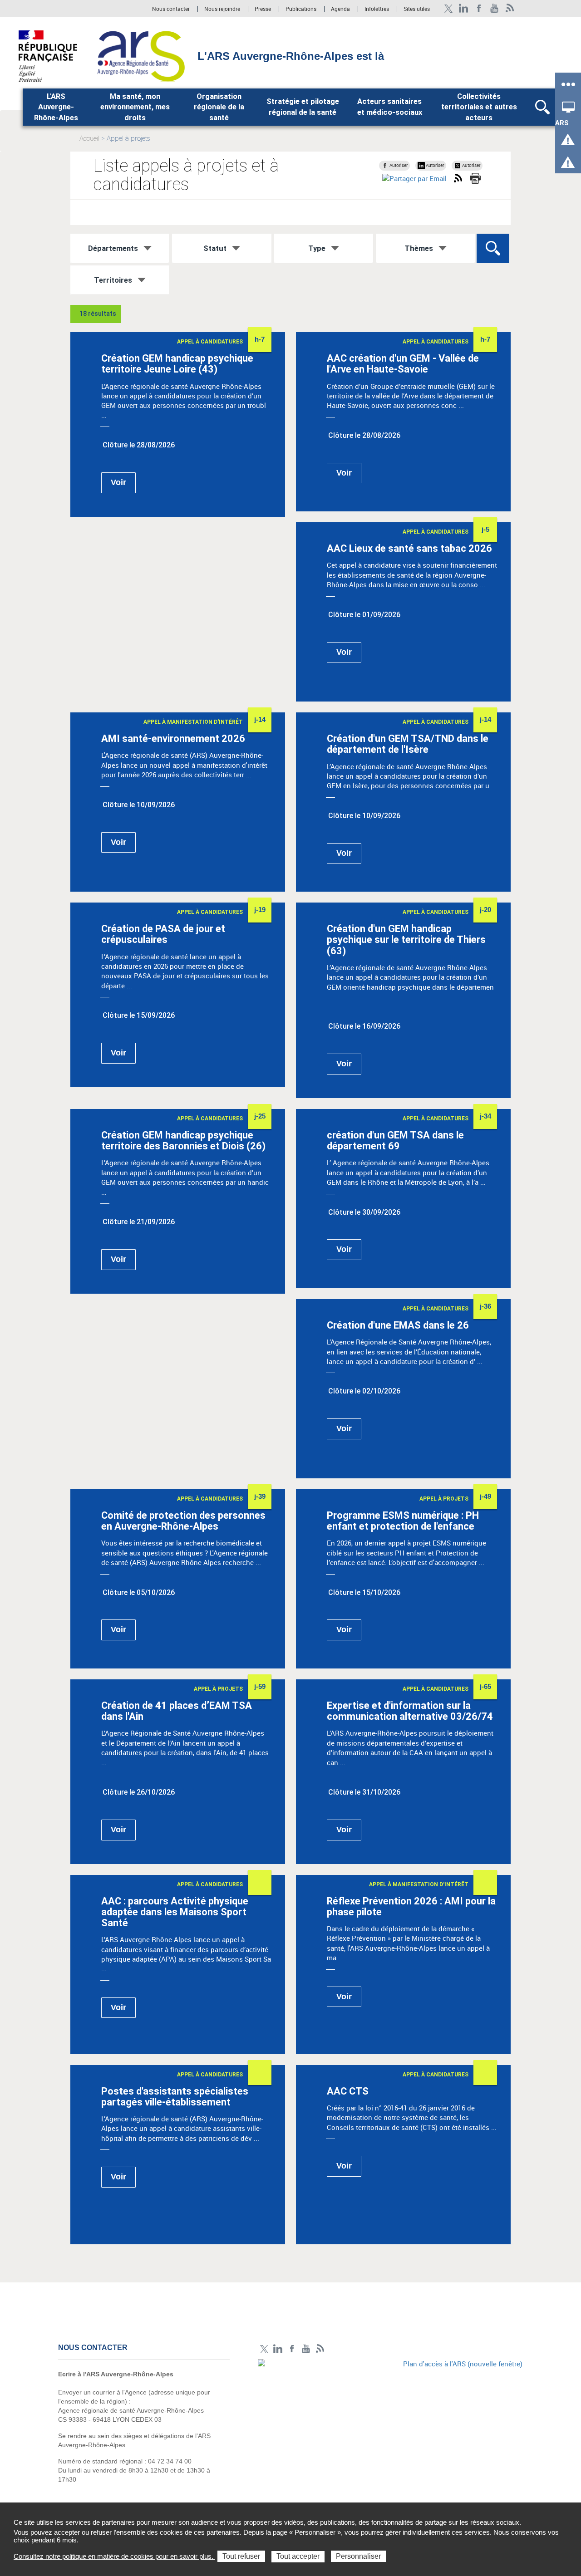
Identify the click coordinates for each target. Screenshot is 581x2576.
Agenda (341, 9)
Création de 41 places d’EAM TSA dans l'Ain (177, 1711)
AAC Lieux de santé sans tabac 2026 (409, 548)
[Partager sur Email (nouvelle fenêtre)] (414, 179)
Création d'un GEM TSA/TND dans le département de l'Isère (408, 744)
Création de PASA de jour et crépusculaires (163, 934)
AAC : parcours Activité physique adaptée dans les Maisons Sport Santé (175, 1912)
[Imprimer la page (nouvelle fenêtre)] (475, 178)
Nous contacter (171, 9)
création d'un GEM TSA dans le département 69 (395, 1141)
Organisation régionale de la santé (219, 107)
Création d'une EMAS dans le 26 (398, 1325)
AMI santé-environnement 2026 (173, 738)
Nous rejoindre (223, 9)
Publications (302, 9)
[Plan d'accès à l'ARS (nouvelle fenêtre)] (390, 2422)
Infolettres (377, 9)
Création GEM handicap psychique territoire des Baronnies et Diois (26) (183, 1141)
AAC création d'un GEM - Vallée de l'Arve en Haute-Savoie (403, 364)
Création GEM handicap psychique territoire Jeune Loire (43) (177, 364)
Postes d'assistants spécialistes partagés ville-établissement (175, 2097)
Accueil (89, 138)
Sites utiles (417, 9)
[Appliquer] (493, 248)
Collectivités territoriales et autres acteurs (479, 107)
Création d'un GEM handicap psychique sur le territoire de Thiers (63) (406, 940)
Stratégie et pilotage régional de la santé (303, 107)
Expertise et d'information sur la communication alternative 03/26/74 (410, 1711)
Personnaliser (358, 2556)
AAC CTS (348, 2091)
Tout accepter (298, 2556)
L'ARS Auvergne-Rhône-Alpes (56, 107)
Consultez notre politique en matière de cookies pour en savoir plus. (114, 2556)
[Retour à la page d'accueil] (141, 55)
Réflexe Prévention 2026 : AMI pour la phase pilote (411, 1906)
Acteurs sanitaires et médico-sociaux (390, 107)
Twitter (448, 8)
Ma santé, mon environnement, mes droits (135, 107)
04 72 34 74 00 (170, 2461)
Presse (263, 9)
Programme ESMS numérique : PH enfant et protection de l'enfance (403, 1521)
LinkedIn (464, 8)
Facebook (479, 8)
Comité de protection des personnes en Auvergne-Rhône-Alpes (183, 1521)
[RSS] (510, 8)
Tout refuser (241, 2556)
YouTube (495, 8)
